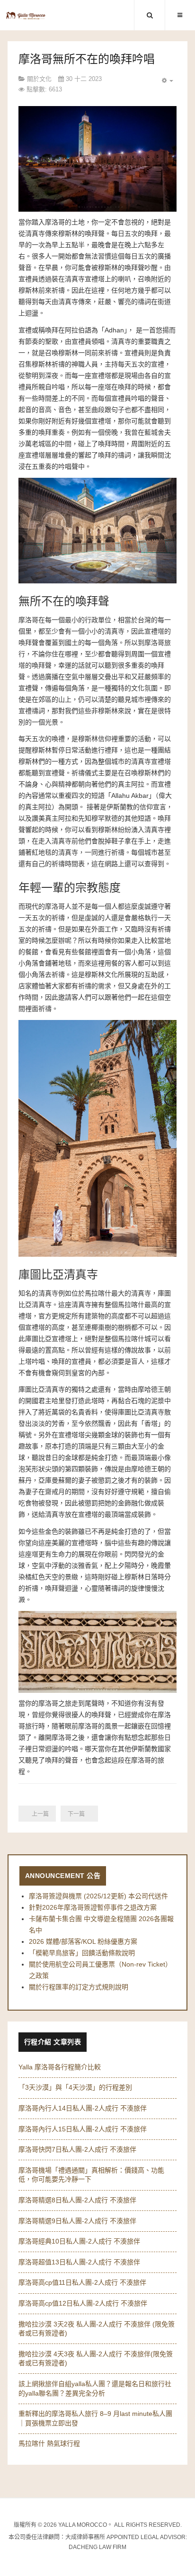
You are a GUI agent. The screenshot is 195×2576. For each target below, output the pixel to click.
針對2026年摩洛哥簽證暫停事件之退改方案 (93, 1907)
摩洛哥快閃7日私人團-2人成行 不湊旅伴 (77, 2149)
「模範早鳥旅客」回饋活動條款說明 (82, 1953)
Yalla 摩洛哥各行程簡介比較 (60, 2067)
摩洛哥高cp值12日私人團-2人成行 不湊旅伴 (83, 2303)
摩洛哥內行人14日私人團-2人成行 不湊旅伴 (83, 2108)
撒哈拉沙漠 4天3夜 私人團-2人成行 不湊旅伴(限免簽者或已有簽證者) (96, 2359)
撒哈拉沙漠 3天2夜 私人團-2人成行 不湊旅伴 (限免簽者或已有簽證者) (97, 2329)
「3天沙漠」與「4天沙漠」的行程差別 (75, 2087)
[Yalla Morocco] (26, 16)
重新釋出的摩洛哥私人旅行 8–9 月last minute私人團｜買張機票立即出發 (95, 2418)
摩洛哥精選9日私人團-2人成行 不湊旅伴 (77, 2221)
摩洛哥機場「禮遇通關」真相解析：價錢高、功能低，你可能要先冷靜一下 (91, 2175)
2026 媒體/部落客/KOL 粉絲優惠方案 (83, 1941)
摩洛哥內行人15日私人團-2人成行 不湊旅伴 (83, 2129)
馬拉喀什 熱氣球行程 (49, 2443)
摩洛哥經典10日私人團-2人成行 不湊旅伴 (79, 2241)
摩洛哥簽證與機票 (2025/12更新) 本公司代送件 (98, 1896)
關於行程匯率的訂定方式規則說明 (79, 1987)
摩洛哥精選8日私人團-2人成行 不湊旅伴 (77, 2200)
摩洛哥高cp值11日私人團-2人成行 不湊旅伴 (82, 2282)
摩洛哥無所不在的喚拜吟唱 (87, 59)
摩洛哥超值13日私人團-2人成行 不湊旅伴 (79, 2262)
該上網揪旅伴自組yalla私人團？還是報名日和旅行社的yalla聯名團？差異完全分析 (95, 2388)
